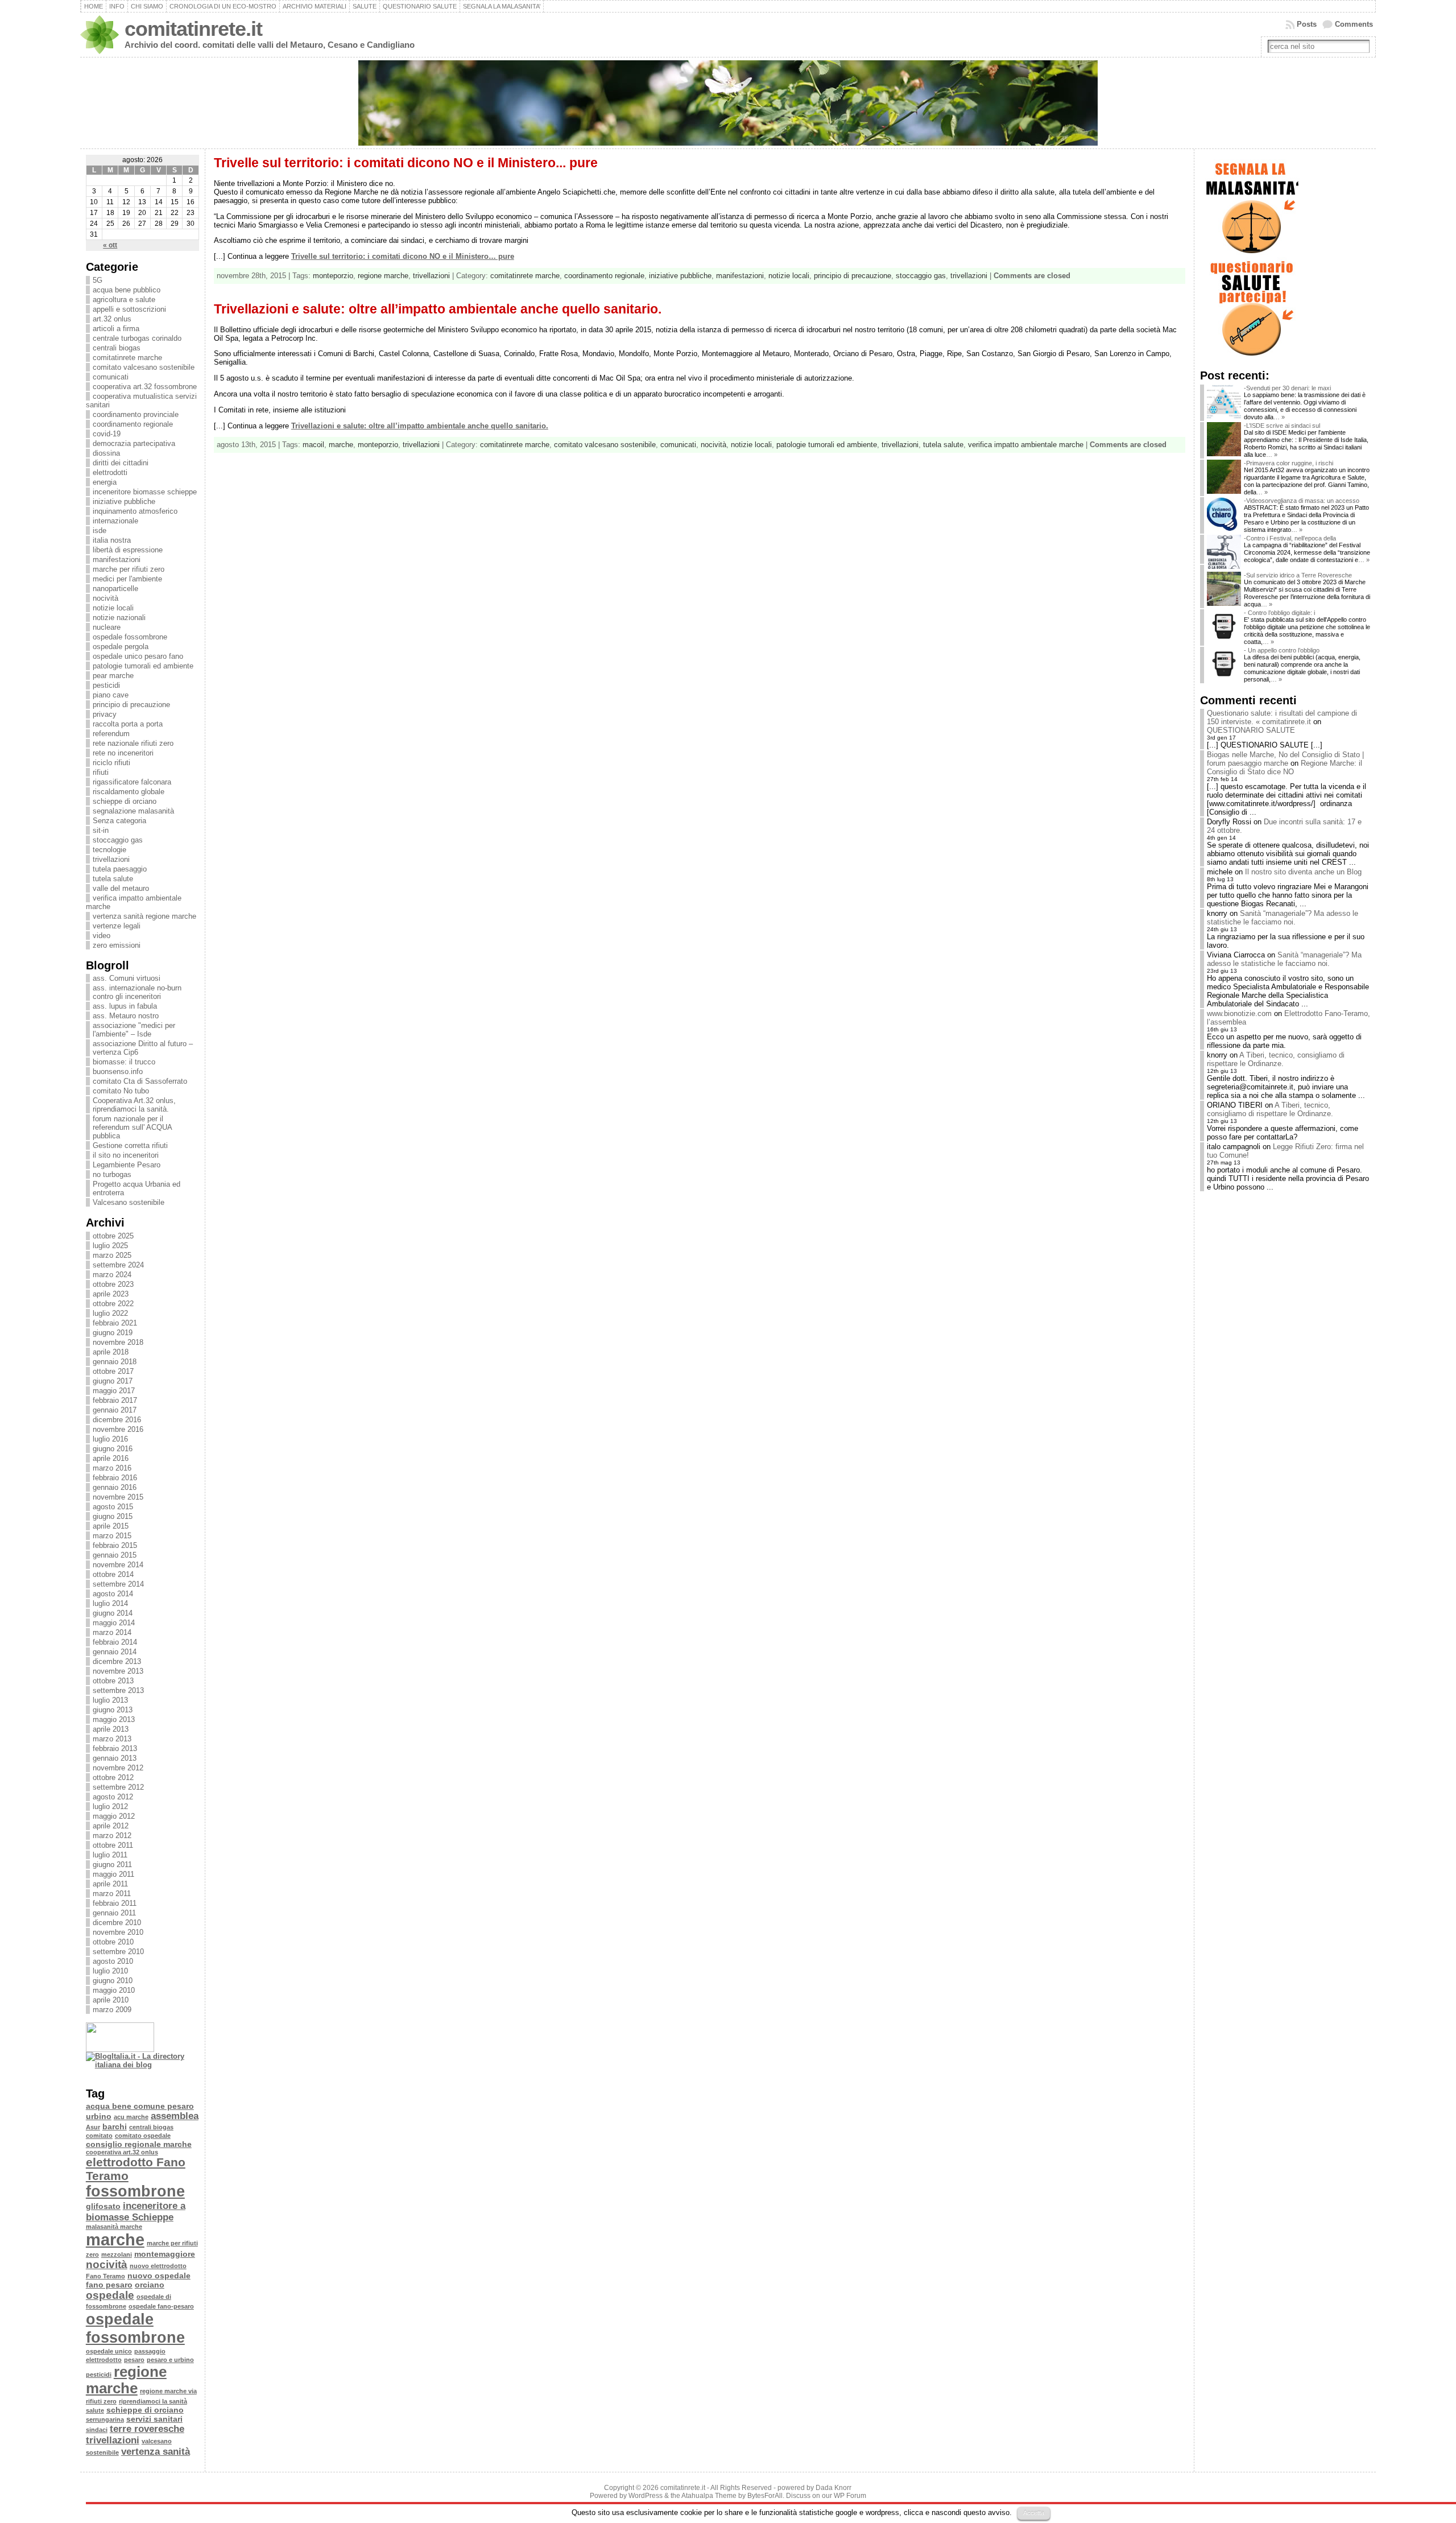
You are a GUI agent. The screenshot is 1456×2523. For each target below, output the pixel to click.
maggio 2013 (114, 1719)
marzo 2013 (112, 1739)
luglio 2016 (110, 1439)
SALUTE (365, 6)
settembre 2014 (118, 1584)
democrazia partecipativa (134, 443)
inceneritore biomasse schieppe (145, 492)
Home (94, 6)
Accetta (1034, 2513)
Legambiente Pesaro (127, 1165)
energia (105, 482)
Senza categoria (119, 821)
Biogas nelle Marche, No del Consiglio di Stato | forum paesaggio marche (1285, 759)
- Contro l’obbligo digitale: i (1279, 613)
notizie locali (113, 608)
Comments (1354, 24)
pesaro (134, 2360)
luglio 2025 (110, 1246)
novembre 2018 (118, 1342)
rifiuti (101, 772)
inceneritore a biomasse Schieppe (136, 2212)
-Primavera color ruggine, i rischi (1289, 463)
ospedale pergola (121, 647)
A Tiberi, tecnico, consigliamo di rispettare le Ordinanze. (1276, 1059)
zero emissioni (117, 945)
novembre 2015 (118, 1497)
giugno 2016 (113, 1449)
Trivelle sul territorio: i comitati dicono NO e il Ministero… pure (403, 256)
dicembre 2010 (117, 1923)
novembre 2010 (118, 1932)
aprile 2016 (111, 1458)
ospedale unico (109, 2351)
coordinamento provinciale (136, 414)
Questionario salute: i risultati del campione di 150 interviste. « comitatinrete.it (1282, 717)
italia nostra (112, 540)
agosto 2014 (113, 1594)
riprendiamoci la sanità (153, 2401)
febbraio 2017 (115, 1400)
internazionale (115, 521)
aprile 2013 (111, 1729)
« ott (110, 245)
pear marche (113, 676)
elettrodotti (110, 472)
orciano (150, 2285)
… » (1279, 417)
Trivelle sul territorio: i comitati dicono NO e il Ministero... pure (406, 163)
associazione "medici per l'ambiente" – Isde (134, 1030)
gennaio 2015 (115, 1555)
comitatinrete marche (127, 358)
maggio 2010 (114, 1990)
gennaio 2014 (115, 1652)
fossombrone (135, 2191)
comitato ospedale (143, 2136)
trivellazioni (111, 859)
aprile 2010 (111, 2000)
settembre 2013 (118, 1690)
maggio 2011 (113, 1874)
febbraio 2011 (115, 1903)
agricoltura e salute (124, 300)
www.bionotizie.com (1239, 1013)
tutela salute (113, 879)
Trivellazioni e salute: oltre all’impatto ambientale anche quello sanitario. (438, 309)
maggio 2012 (114, 1816)
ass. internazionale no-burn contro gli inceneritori (137, 992)
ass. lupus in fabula (125, 1006)
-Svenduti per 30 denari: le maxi (1287, 388)
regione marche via (168, 2391)
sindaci (97, 2430)
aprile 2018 (111, 1352)
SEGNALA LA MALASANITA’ (502, 6)
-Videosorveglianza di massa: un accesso (1302, 501)
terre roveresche (147, 2429)
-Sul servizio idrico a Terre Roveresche (1298, 575)
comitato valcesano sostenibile (144, 367)
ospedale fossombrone (130, 637)
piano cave (111, 695)
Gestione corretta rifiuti (130, 1145)
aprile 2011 (110, 1884)
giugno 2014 (113, 1613)
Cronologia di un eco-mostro (223, 6)
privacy (105, 714)
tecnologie (109, 850)
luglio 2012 (110, 1806)
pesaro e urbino (170, 2360)
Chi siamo (147, 6)
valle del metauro (121, 888)
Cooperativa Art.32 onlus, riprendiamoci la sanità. (134, 1105)
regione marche (126, 2380)
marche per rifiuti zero (129, 569)
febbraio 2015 (115, 1545)
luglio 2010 (110, 1971)
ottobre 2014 (113, 1574)
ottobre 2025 (113, 1236)
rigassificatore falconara (132, 782)
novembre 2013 (118, 1671)
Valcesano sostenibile (129, 1202)
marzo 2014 (112, 1632)
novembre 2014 (118, 1565)
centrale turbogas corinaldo (137, 338)
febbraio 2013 (115, 1748)
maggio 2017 (114, 1391)
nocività (106, 598)
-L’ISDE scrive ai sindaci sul (1282, 426)
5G (98, 280)
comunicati (111, 377)
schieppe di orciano (125, 801)
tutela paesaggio (120, 869)
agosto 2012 (113, 1797)
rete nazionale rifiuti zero (133, 743)
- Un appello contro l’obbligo (1282, 650)
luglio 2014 (110, 1603)
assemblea (175, 2116)
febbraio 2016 (115, 1478)
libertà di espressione (128, 550)
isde (100, 530)
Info (117, 6)
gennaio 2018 (115, 1362)
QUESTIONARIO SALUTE (420, 6)
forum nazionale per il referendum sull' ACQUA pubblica (132, 1127)
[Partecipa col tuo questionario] (1251, 357)
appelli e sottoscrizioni (129, 309)
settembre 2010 (118, 1952)
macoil (313, 445)
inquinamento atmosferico (135, 511)
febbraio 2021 (115, 1323)
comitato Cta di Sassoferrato (140, 1081)
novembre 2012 (118, 1768)
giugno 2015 (113, 1516)
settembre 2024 (118, 1265)
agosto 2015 (113, 1507)
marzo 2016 (112, 1468)
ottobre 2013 (113, 1681)
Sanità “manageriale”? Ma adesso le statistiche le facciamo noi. (1283, 918)
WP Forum (850, 2496)
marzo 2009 (112, 2010)
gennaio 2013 (115, 1758)
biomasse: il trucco (124, 1062)
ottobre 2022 (113, 1304)
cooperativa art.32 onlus (122, 2152)
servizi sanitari (154, 2419)
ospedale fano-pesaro (161, 2306)
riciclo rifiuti (111, 763)
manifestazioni (117, 559)
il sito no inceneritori (126, 1155)
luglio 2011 (110, 1855)
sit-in (101, 830)
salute (95, 2410)
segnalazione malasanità (133, 811)
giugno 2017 (113, 1381)
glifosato (103, 2206)
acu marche (131, 2117)
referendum (111, 734)
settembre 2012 (118, 1787)
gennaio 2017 (115, 1410)
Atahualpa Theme (709, 2496)
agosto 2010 (113, 1961)
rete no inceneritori (123, 753)
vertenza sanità (156, 2452)
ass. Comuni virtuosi (127, 978)
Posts (1307, 24)
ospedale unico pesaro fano (138, 656)
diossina (106, 453)
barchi (115, 2126)
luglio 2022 (110, 1313)
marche (115, 2239)
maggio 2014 (114, 1623)
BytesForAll (765, 2496)
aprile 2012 (111, 1826)
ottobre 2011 (113, 1845)
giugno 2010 (113, 1981)
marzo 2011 (112, 1894)
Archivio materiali (315, 6)
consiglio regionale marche (139, 2144)
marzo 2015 (112, 1536)
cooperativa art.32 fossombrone (145, 387)
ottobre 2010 (113, 1942)
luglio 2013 (110, 1700)
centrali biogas (117, 348)
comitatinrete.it (193, 29)
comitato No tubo (121, 1091)
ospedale (110, 2295)
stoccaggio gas (118, 840)
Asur (93, 2127)
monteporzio (333, 276)
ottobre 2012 (113, 1777)
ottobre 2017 (113, 1371)
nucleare (107, 627)
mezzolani (117, 2254)
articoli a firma (116, 329)
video (102, 936)
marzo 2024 (112, 1275)
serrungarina (105, 2419)
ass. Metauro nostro (126, 1016)
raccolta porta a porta (128, 724)
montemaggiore (165, 2254)
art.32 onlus (112, 319)
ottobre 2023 (113, 1284)
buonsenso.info (118, 1071)
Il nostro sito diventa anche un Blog (1303, 872)
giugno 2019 (113, 1333)
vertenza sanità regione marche (144, 916)
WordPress (646, 2496)
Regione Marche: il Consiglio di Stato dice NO (1285, 767)
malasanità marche (114, 2227)
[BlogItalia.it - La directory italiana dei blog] (142, 2065)
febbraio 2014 (115, 1642)
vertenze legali (117, 926)
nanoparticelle (115, 589)
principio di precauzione (131, 705)
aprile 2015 (111, 1526)
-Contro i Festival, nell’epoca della (1290, 538)
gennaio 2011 (114, 1913)
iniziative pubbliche (124, 501)
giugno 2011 (112, 1865)
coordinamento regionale (133, 424)
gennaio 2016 (115, 1487)
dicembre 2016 (117, 1420)
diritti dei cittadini (121, 463)
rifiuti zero (101, 2401)
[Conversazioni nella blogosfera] (109, 2075)
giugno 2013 (113, 1710)
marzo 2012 (112, 1836)
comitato (99, 2136)
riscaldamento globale (129, 792)
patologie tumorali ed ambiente (143, 666)
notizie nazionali (119, 618)
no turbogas (112, 1174)
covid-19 (107, 434)
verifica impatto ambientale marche (1026, 445)
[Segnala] (1251, 255)
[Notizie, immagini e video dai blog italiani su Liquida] (120, 2049)
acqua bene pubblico (127, 290)
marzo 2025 (112, 1255)
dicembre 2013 (117, 1661)
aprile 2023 (111, 1294)
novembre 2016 (118, 1429)
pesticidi (106, 685)
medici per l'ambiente (127, 579)
